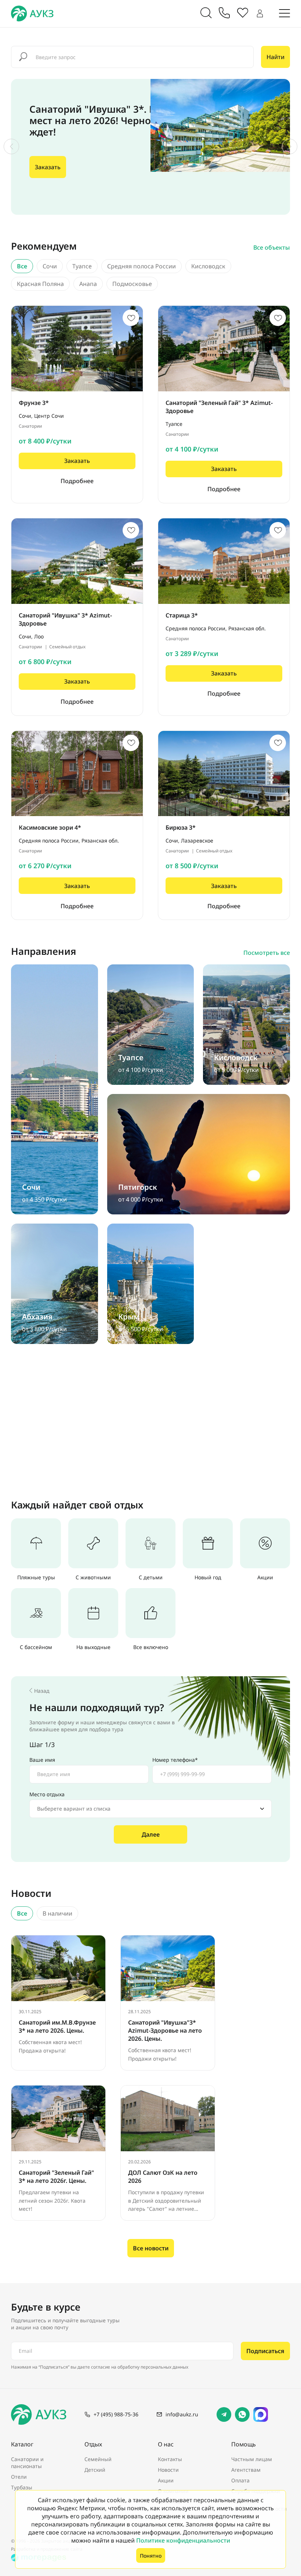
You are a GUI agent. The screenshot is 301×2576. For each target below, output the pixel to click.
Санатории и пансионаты (27, 2463)
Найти (275, 57)
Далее (151, 1834)
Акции (166, 2480)
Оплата (240, 2480)
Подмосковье (132, 284)
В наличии (57, 1913)
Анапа (88, 284)
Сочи (50, 266)
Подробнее (77, 481)
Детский (95, 2470)
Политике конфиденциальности (183, 2540)
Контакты (170, 2459)
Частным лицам (252, 2459)
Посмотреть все (267, 953)
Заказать (48, 167)
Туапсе (82, 266)
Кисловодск (208, 266)
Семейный (98, 2459)
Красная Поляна (40, 284)
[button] (11, 146)
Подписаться (265, 2351)
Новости (168, 2470)
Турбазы (22, 2487)
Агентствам (246, 2470)
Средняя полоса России (142, 266)
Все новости (151, 2248)
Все (22, 266)
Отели (19, 2477)
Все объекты (272, 247)
